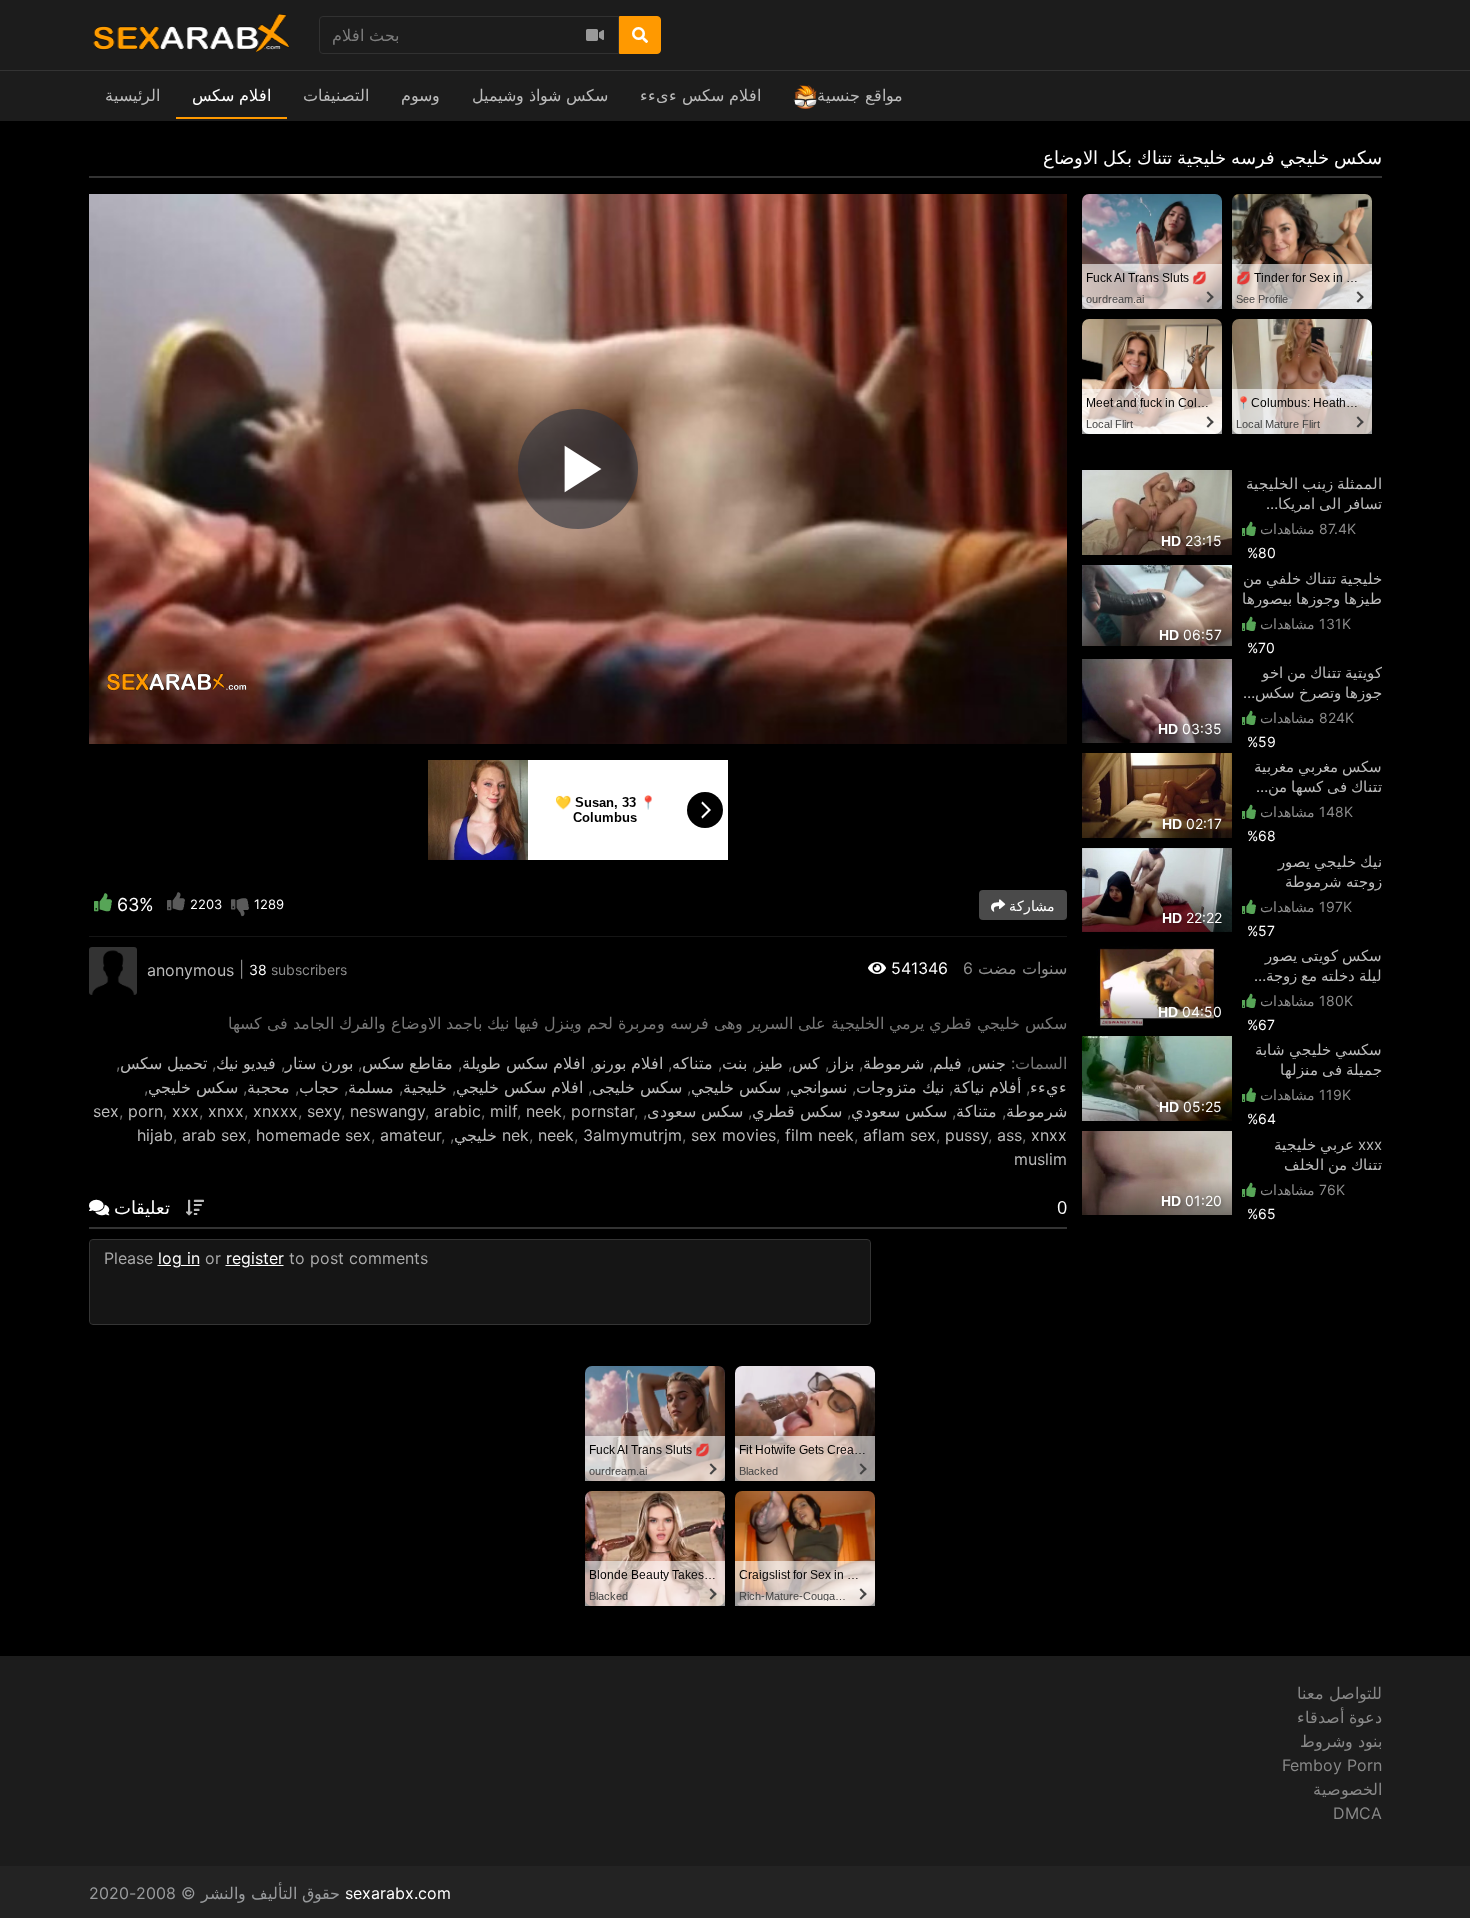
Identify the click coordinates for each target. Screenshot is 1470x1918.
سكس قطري (797, 1111)
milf (503, 1111)
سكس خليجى (637, 1087)
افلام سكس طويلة (523, 1063)
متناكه (692, 1063)
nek (515, 1135)
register (255, 1258)
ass (1009, 1135)
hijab (155, 1135)
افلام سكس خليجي (519, 1087)
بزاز (841, 1063)
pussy (966, 1135)
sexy (324, 1111)
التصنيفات (336, 95)
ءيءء (1048, 1087)
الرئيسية (132, 95)
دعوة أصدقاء (1339, 1717)
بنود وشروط (1341, 1741)
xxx (185, 1111)
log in (179, 1258)
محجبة (268, 1087)
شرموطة (893, 1063)
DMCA (1357, 1813)
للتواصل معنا (1339, 1693)
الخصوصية (1347, 1789)
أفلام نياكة (987, 1087)
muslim (1040, 1159)
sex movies (733, 1135)
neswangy (387, 1111)
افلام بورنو (628, 1063)
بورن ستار (319, 1063)
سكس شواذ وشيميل (540, 95)
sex (106, 1111)
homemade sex (313, 1135)
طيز (769, 1063)
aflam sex (899, 1135)
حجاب (319, 1087)
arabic (457, 1111)
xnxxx (275, 1111)
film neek (819, 1135)
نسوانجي (818, 1087)
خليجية (425, 1087)
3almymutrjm (632, 1135)
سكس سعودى (695, 1111)
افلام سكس (231, 95)
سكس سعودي (899, 1111)
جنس (988, 1063)
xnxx (226, 1111)
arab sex (214, 1135)
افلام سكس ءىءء (700, 95)
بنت (734, 1063)
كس (806, 1063)
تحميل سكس (163, 1063)
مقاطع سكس (407, 1063)
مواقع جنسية (860, 95)
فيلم (947, 1063)
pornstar (602, 1111)
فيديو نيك (246, 1063)
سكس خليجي (736, 1087)
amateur (410, 1135)
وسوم (420, 95)
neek (544, 1111)
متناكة (976, 1111)
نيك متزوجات (900, 1087)
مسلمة (371, 1087)
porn (145, 1111)
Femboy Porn (1332, 1765)
